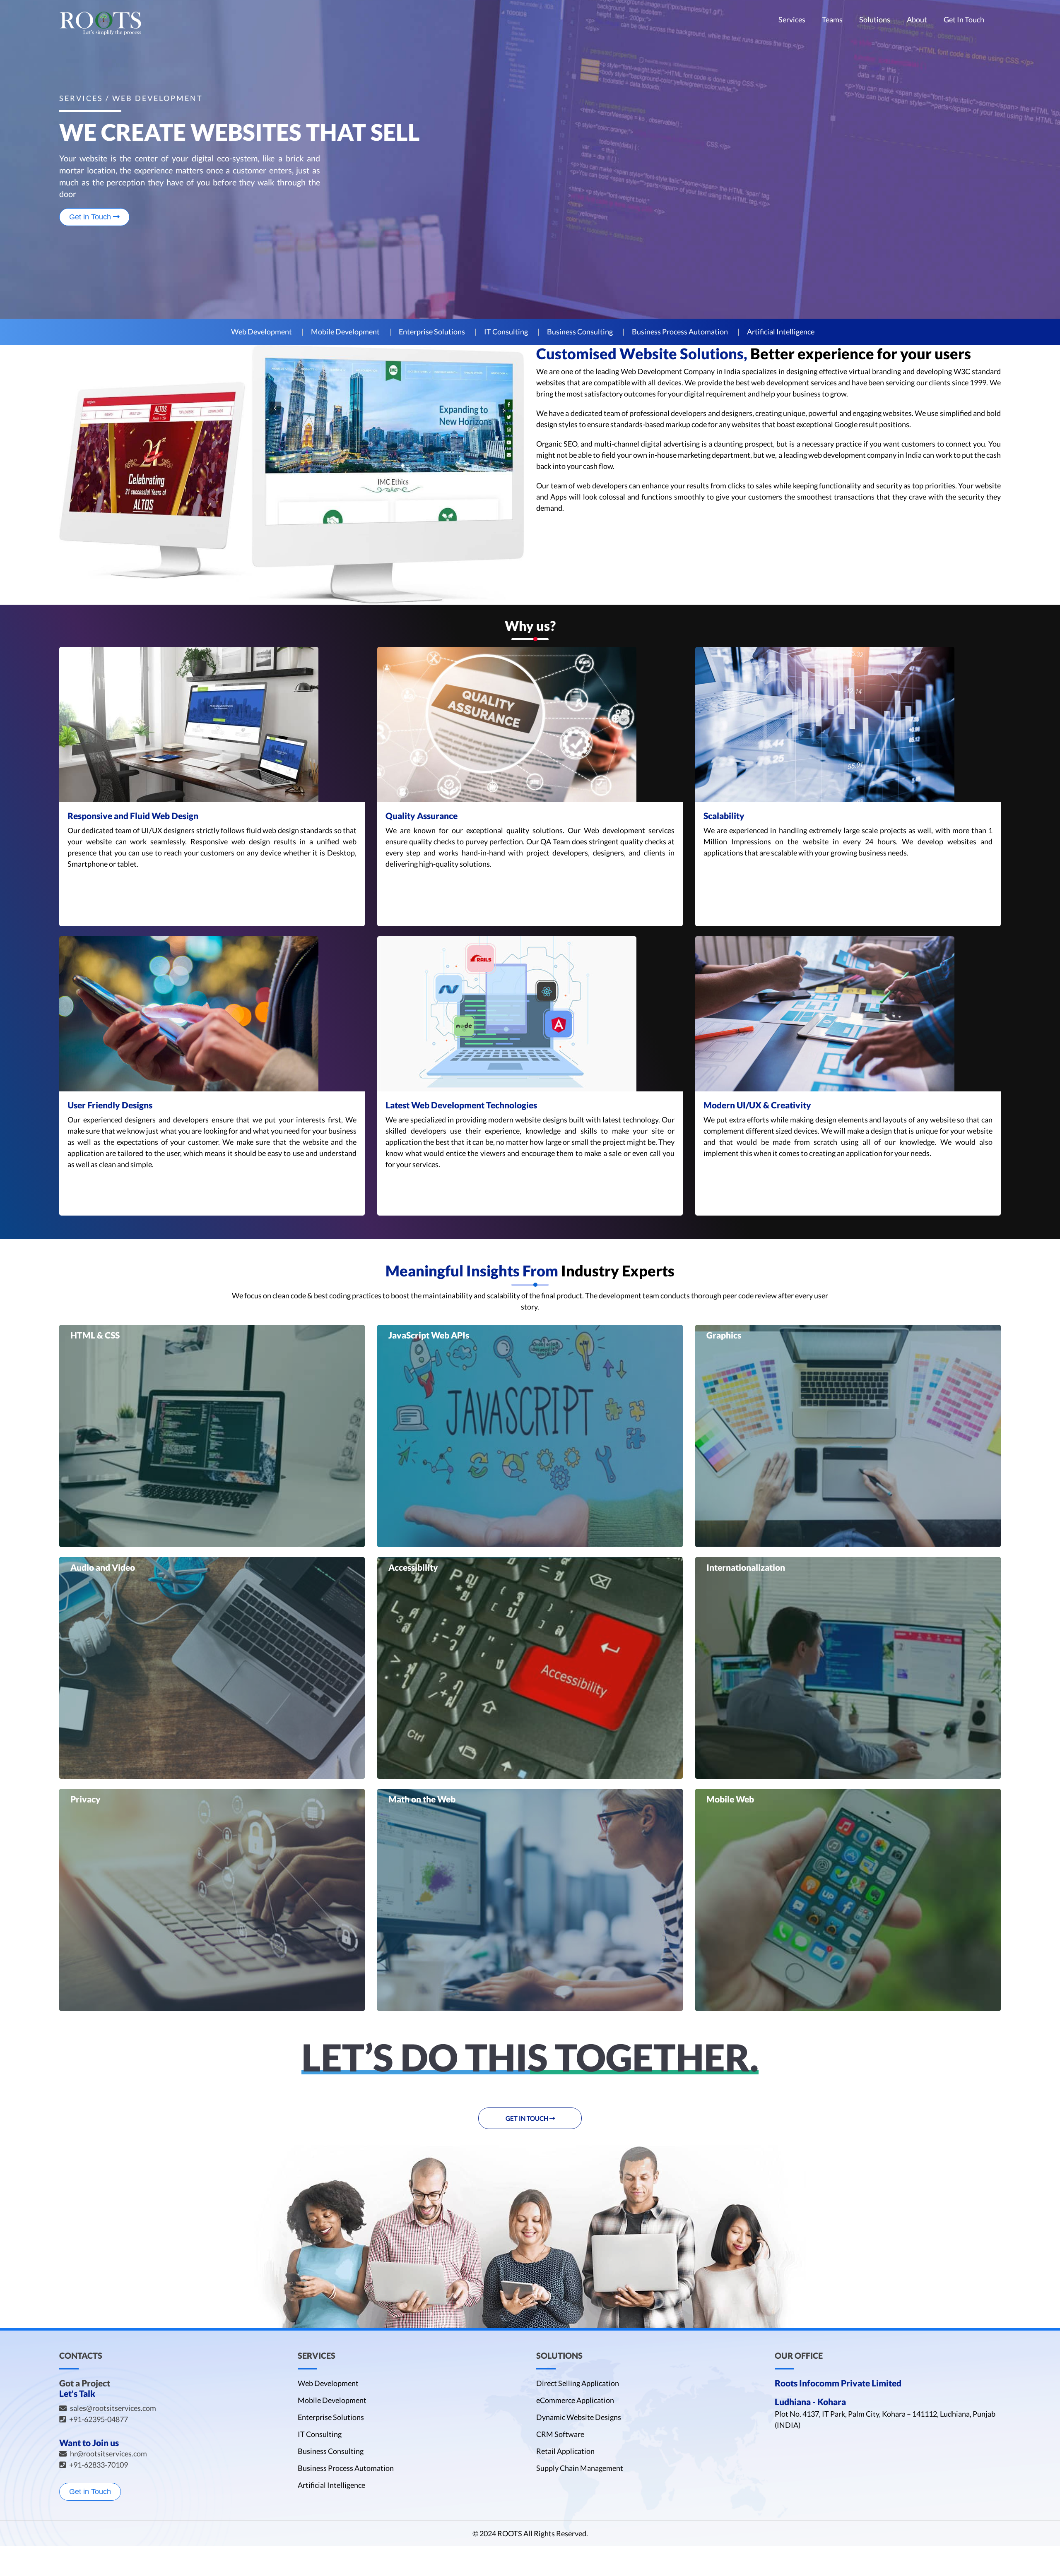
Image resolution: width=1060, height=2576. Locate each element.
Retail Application (565, 2451)
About (917, 20)
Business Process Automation (680, 332)
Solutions (875, 20)
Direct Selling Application (578, 2383)
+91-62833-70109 (99, 2465)
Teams (832, 20)
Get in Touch (91, 217)
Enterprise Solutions (432, 332)
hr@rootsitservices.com (108, 2453)
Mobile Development (345, 332)
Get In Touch (964, 20)
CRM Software (560, 2434)
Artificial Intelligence (781, 332)
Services (792, 20)
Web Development (261, 332)
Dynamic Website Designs (579, 2417)
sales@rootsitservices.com (113, 2408)
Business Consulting (580, 332)
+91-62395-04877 (99, 2419)
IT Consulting (506, 332)
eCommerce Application (575, 2400)
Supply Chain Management (580, 2468)
